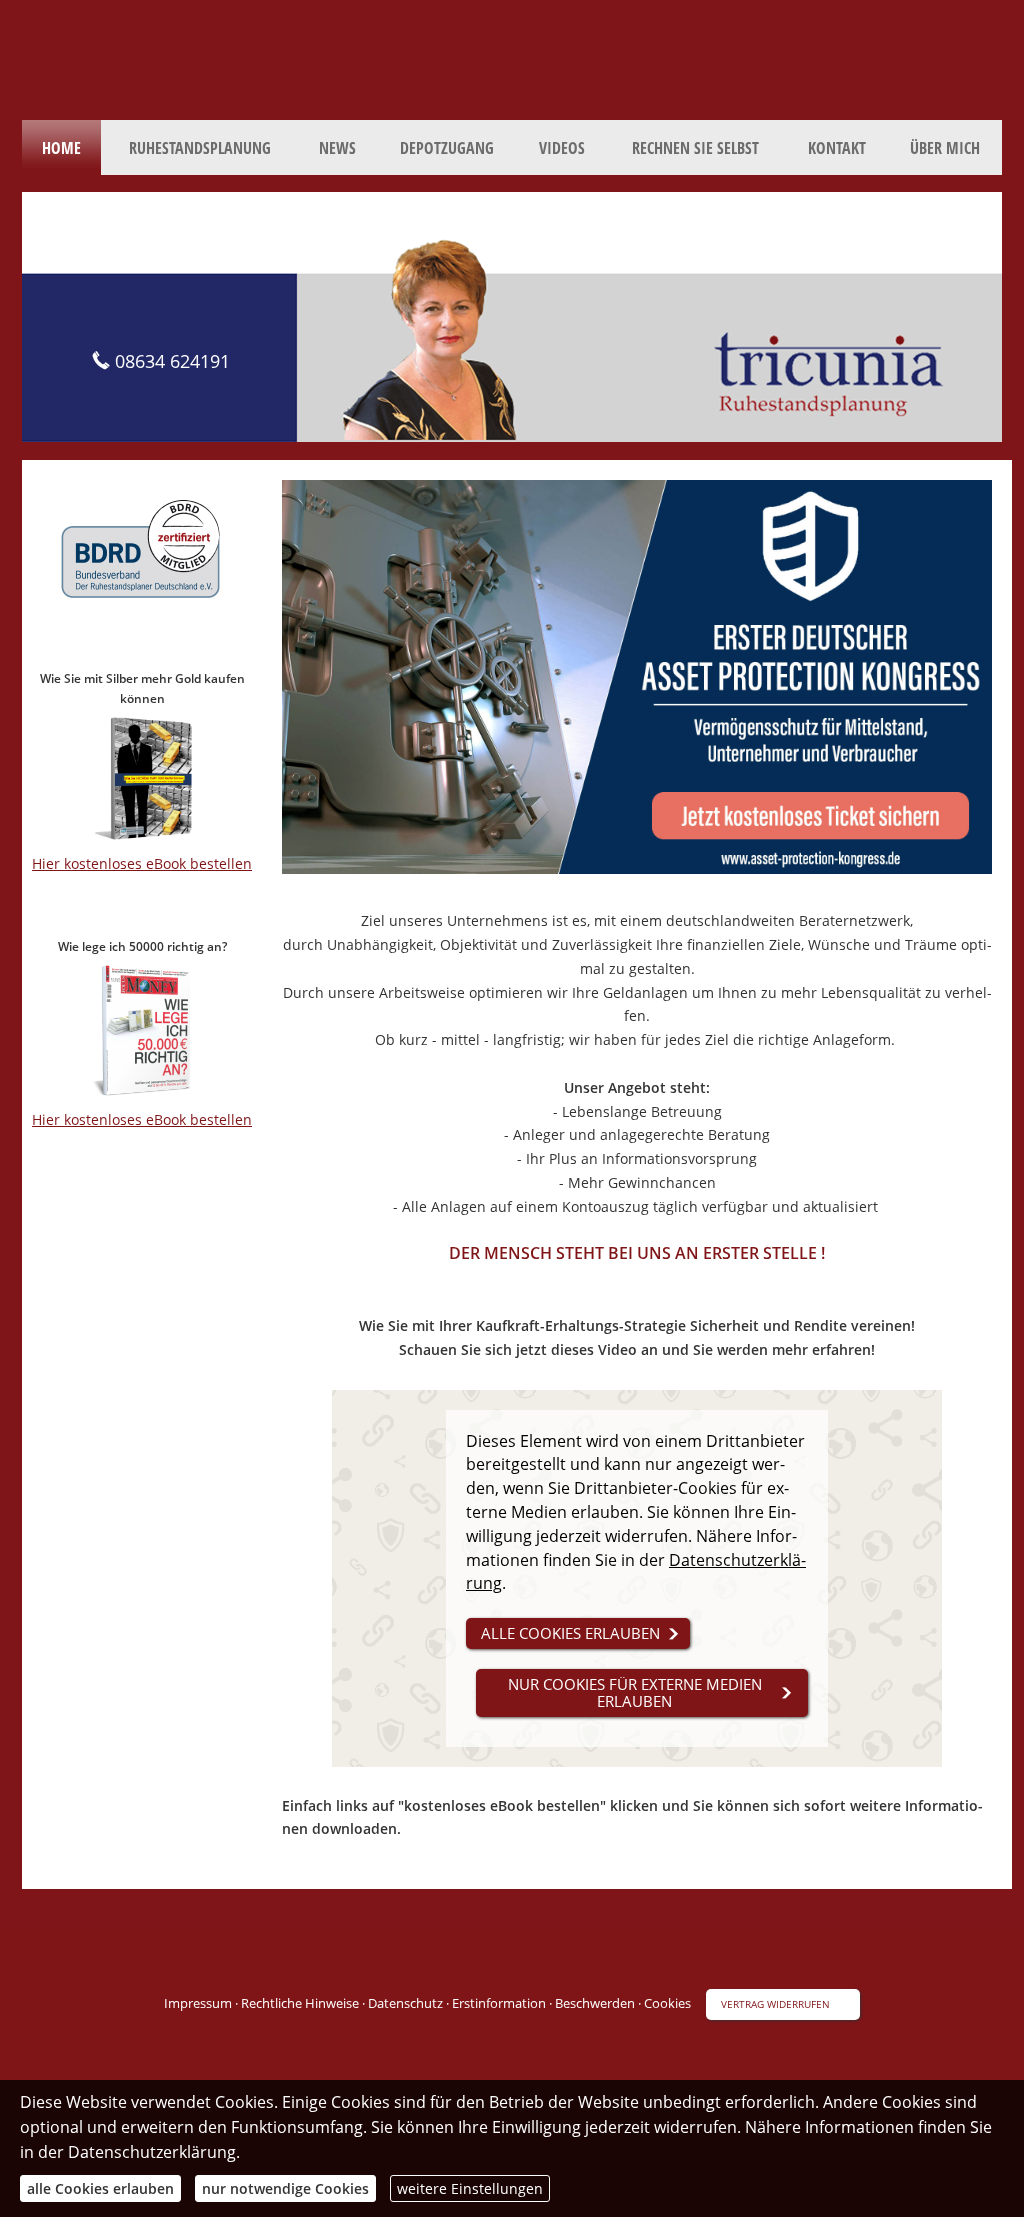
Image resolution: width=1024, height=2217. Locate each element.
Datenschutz (405, 2003)
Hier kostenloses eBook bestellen (142, 863)
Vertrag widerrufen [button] (775, 2004)
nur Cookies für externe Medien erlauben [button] (635, 1692)
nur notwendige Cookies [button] (285, 2188)
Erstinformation (499, 2003)
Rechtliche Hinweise (300, 2003)
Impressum (198, 2003)
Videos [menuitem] (562, 148)
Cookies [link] (667, 2003)
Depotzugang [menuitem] (447, 148)
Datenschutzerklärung (152, 2152)
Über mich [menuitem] (945, 148)
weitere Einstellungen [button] (470, 2188)
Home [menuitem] (61, 148)
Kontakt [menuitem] (837, 148)
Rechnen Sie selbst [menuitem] (695, 148)
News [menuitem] (337, 148)
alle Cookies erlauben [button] (570, 1633)
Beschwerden (595, 2003)
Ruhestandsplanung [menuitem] (200, 148)
